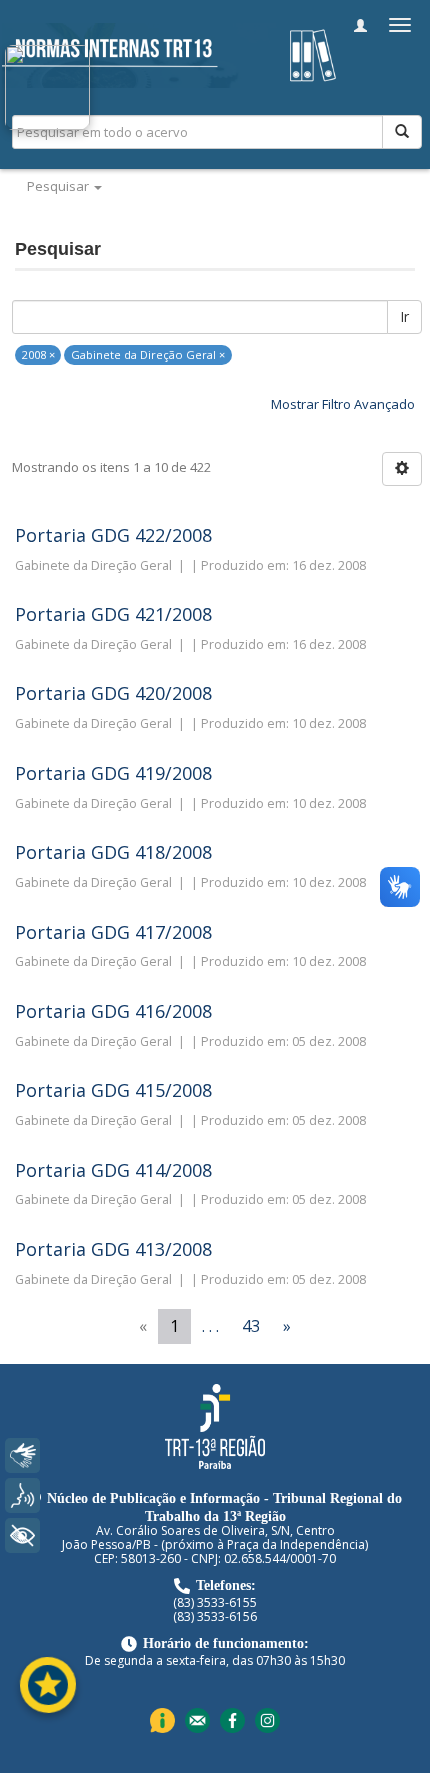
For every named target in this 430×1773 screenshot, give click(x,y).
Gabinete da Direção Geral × (148, 354)
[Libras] (22, 1455)
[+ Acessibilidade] (22, 1535)
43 (251, 1326)
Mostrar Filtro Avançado (343, 404)
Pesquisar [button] (59, 186)
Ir (404, 316)
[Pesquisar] (402, 132)
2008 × (38, 354)
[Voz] (22, 1495)
